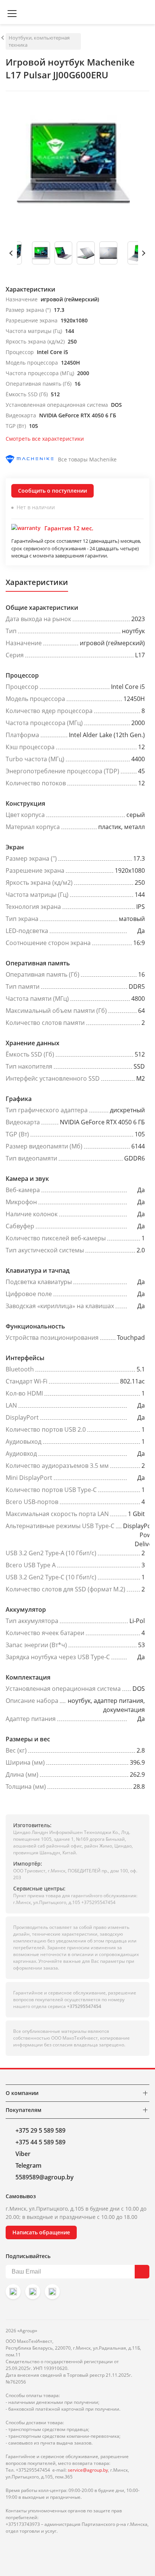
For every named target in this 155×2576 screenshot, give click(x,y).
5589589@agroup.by (45, 2177)
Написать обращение (41, 2232)
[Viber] (33, 2292)
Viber (23, 2154)
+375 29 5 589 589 (40, 2130)
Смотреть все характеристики (45, 439)
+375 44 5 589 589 (40, 2142)
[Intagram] (13, 2292)
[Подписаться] (142, 2272)
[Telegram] (52, 2292)
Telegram (28, 2165)
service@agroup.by (88, 2470)
